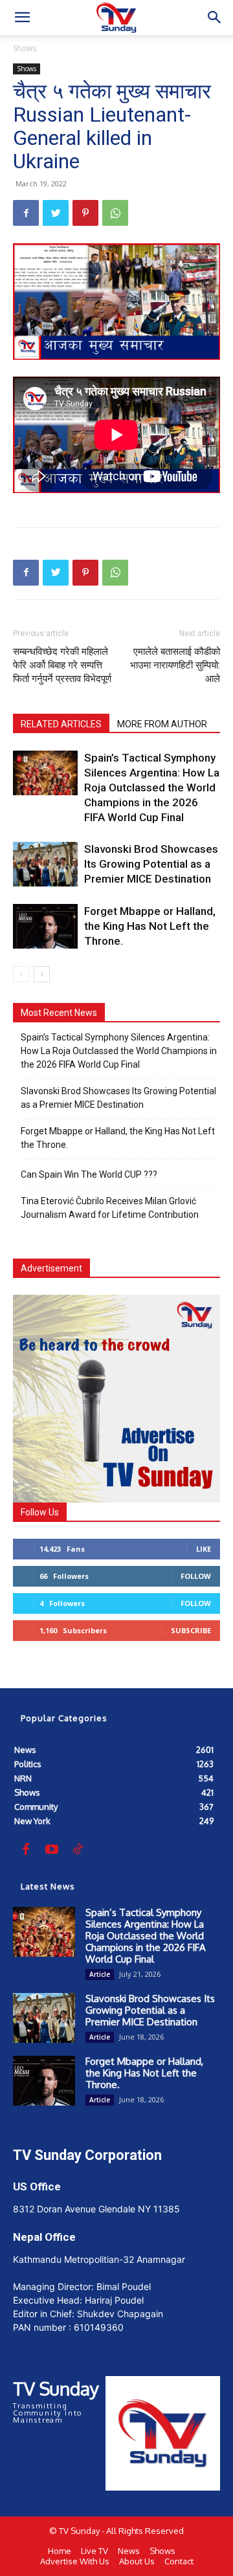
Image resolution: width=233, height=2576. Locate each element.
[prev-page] (21, 974)
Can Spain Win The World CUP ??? (89, 1174)
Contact (179, 2561)
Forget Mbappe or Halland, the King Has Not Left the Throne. (150, 926)
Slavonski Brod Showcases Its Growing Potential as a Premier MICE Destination (151, 864)
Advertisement (51, 1268)
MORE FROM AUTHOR (162, 724)
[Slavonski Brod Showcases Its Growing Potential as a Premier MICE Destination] (45, 864)
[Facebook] (26, 213)
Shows (25, 48)
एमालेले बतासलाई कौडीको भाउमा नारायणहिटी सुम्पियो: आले (175, 665)
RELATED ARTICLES (61, 724)
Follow (196, 1576)
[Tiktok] (78, 1850)
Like (204, 1549)
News (129, 2551)
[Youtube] (52, 1850)
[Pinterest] (85, 213)
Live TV (94, 2551)
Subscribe (191, 1630)
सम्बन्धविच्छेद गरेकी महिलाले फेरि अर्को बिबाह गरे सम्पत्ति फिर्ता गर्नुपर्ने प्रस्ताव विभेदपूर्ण (62, 665)
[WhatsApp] (115, 213)
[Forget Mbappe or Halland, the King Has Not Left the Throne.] (45, 926)
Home (60, 2551)
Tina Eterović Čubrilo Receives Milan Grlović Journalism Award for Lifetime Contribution (110, 1208)
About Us (137, 2561)
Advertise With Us (75, 2561)
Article (100, 1974)
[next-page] (42, 974)
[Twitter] (56, 213)
